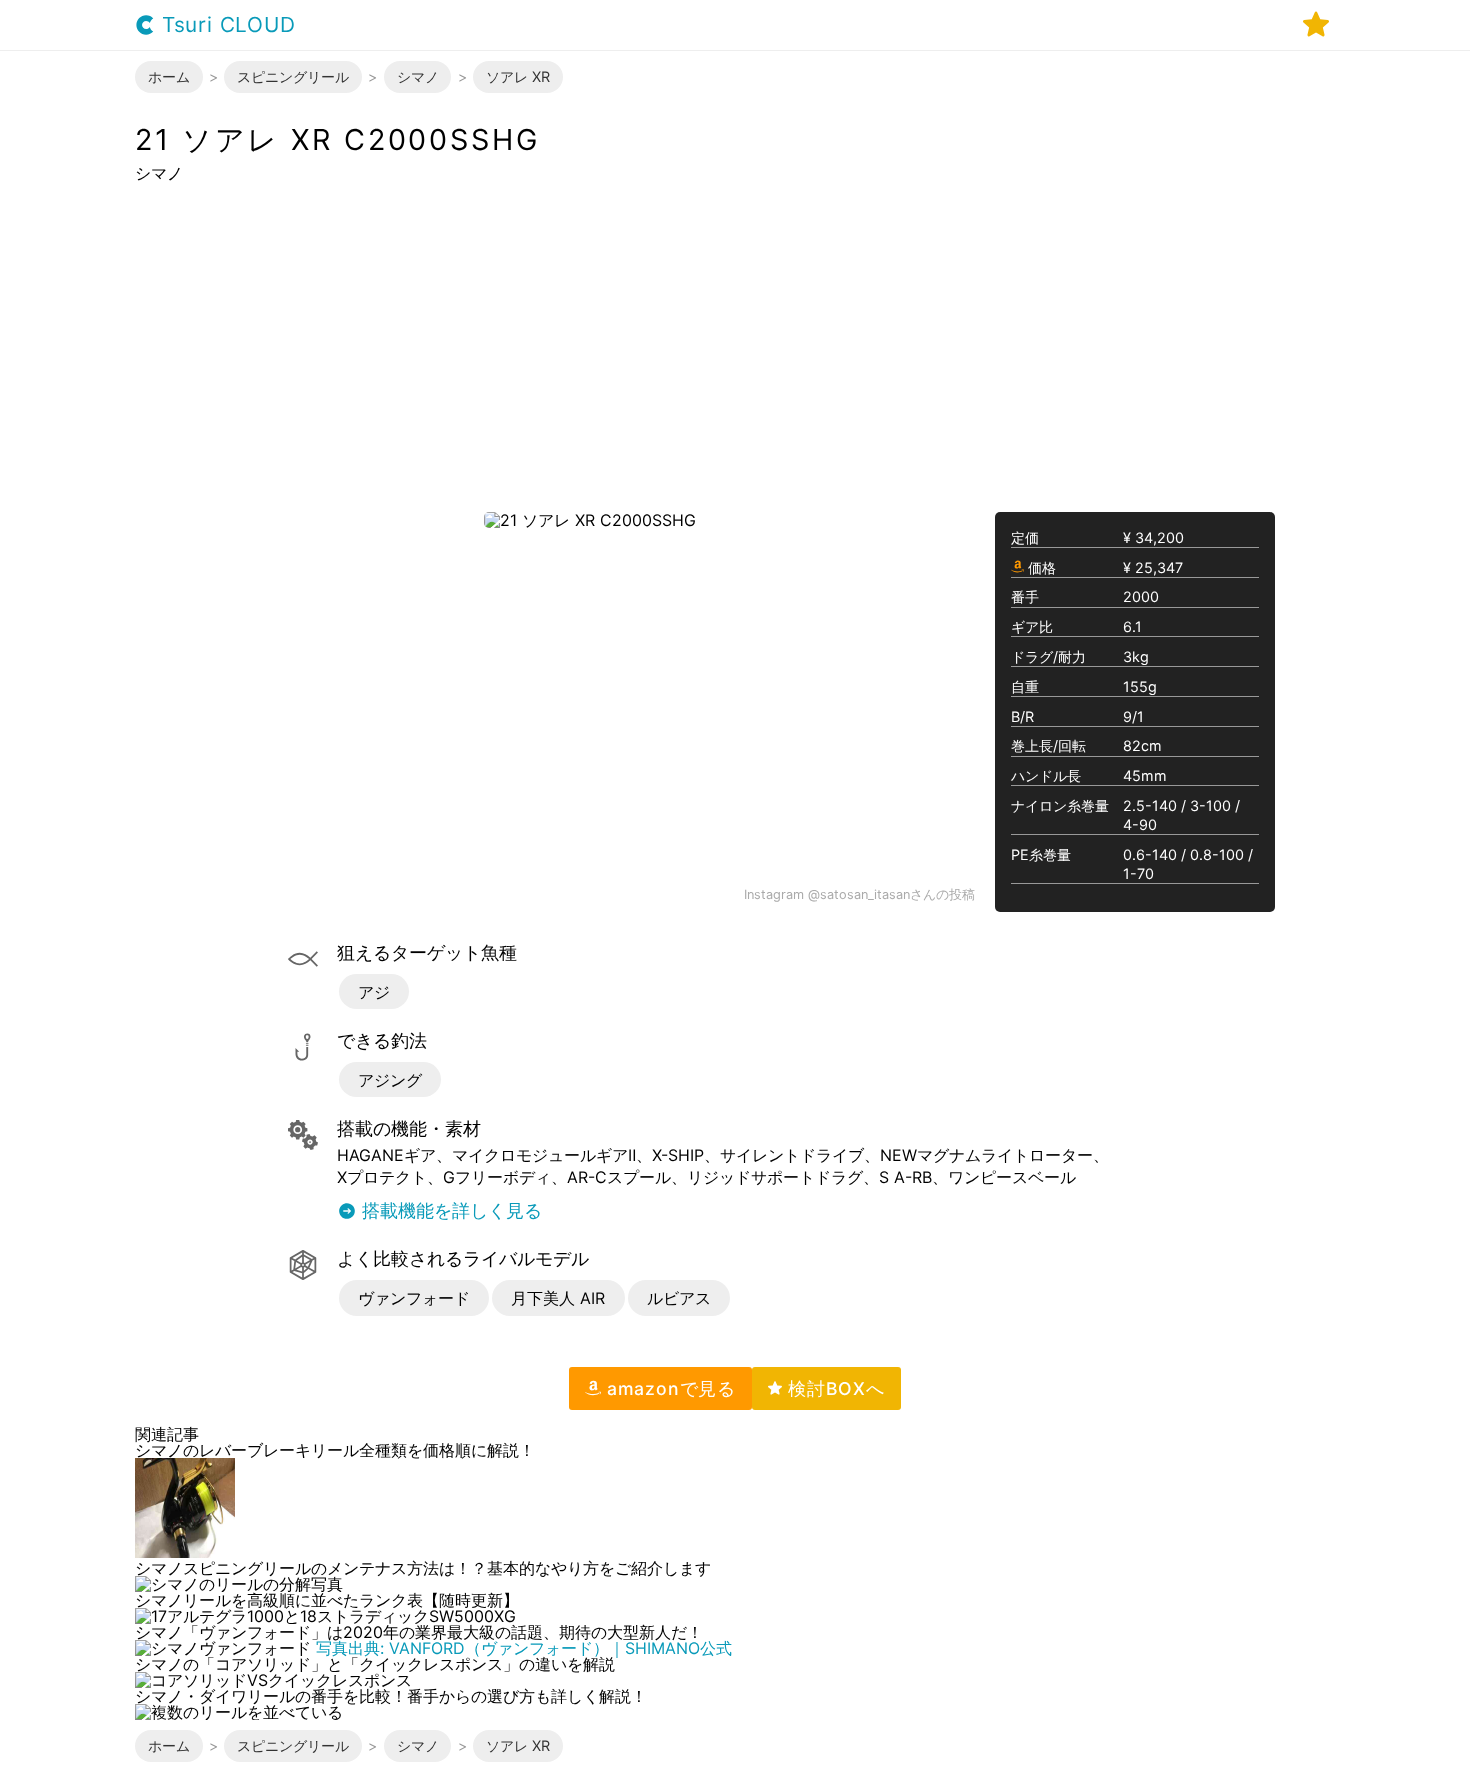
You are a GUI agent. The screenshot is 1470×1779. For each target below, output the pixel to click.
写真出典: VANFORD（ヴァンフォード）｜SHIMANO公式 (524, 1648)
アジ (374, 992)
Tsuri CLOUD (225, 25)
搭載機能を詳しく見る (449, 1211)
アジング (390, 1080)
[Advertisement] (735, 346)
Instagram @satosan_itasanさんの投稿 (859, 895)
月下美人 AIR (558, 1298)
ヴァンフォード (414, 1298)
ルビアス (679, 1298)
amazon (668, 1388)
